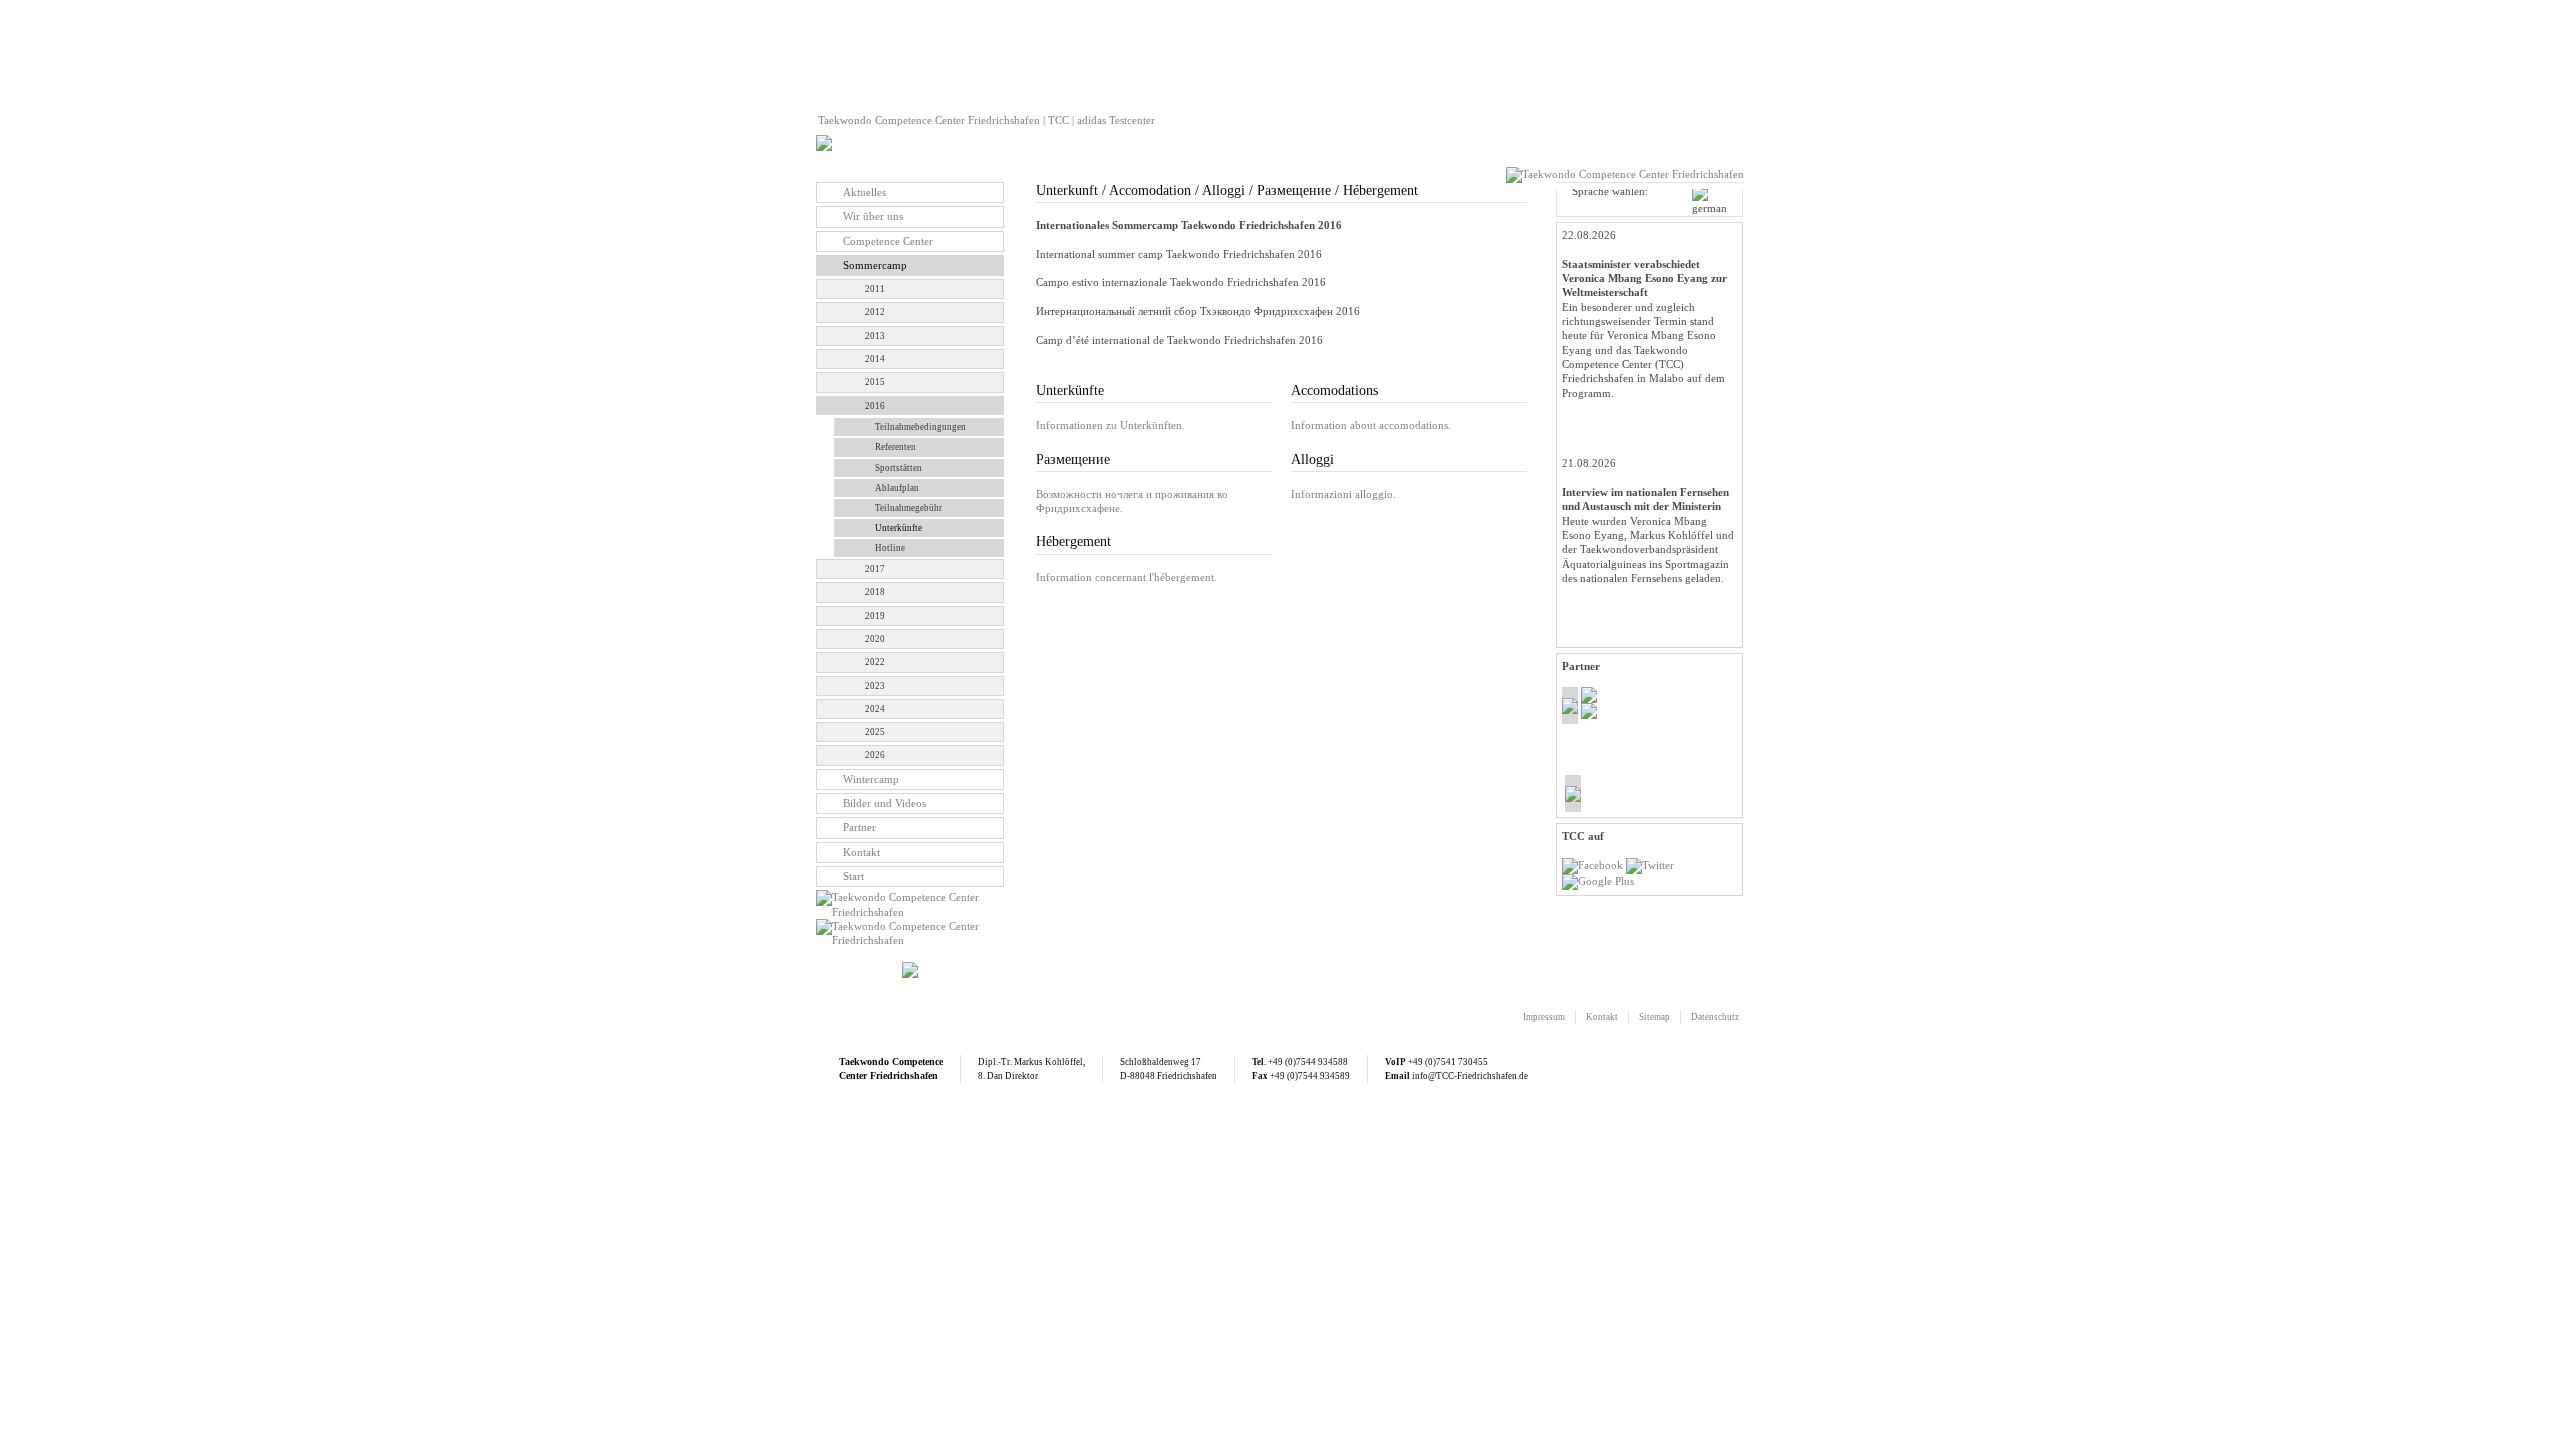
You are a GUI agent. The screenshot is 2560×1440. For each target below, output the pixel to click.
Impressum (1544, 1017)
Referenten (895, 447)
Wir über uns (873, 216)
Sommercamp (875, 265)
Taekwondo (864, 1061)
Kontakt (861, 852)
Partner (859, 827)
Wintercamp (871, 779)
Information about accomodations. (1371, 425)
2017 (875, 569)
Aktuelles (864, 192)
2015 (875, 382)
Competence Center (888, 241)
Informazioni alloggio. (1343, 494)
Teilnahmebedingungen (920, 427)
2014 (875, 359)
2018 (875, 592)
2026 (875, 755)
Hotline (890, 548)
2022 (875, 662)
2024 (875, 709)
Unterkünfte (898, 528)
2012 (875, 312)
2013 (875, 336)
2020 (875, 639)
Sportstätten (898, 468)
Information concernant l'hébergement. (1126, 577)
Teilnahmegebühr (908, 508)
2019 (875, 616)
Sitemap (1654, 1017)
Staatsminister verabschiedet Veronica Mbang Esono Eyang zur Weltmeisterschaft (1644, 278)
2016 (875, 406)
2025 (875, 732)
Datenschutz (1715, 1017)
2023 (875, 686)
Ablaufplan (897, 488)
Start (853, 876)
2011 (875, 289)
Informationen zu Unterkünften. (1110, 425)
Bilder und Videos (884, 803)
